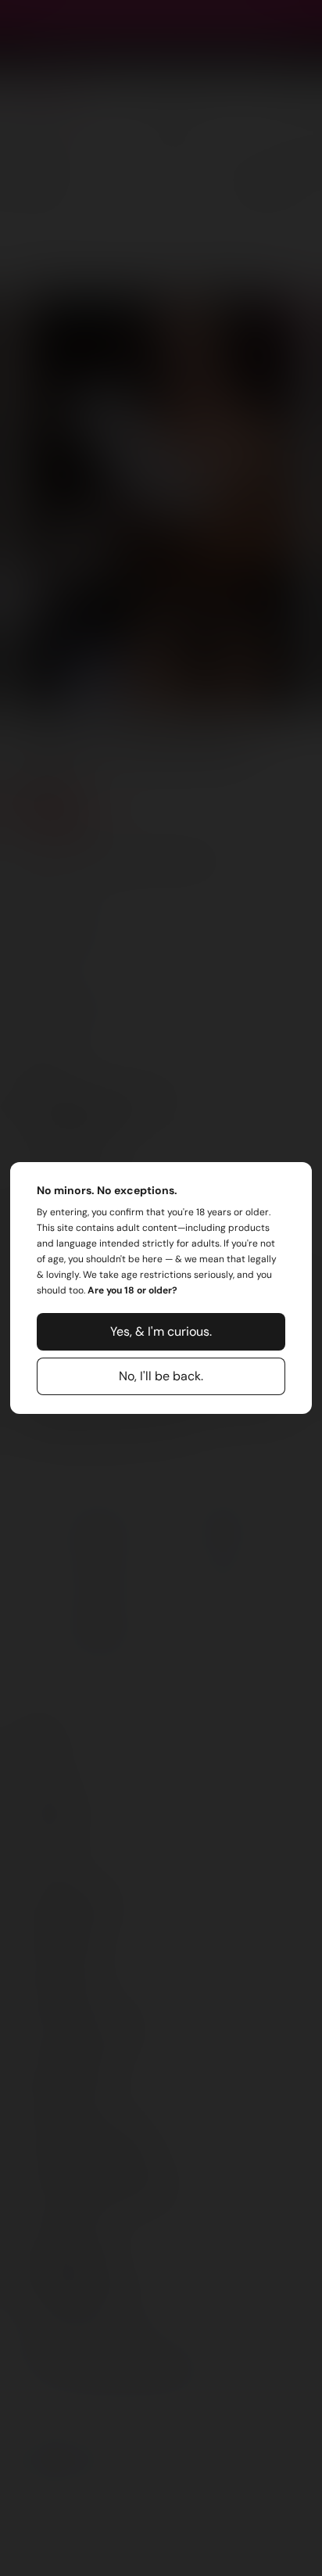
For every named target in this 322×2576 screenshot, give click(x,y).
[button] (161, 1332)
